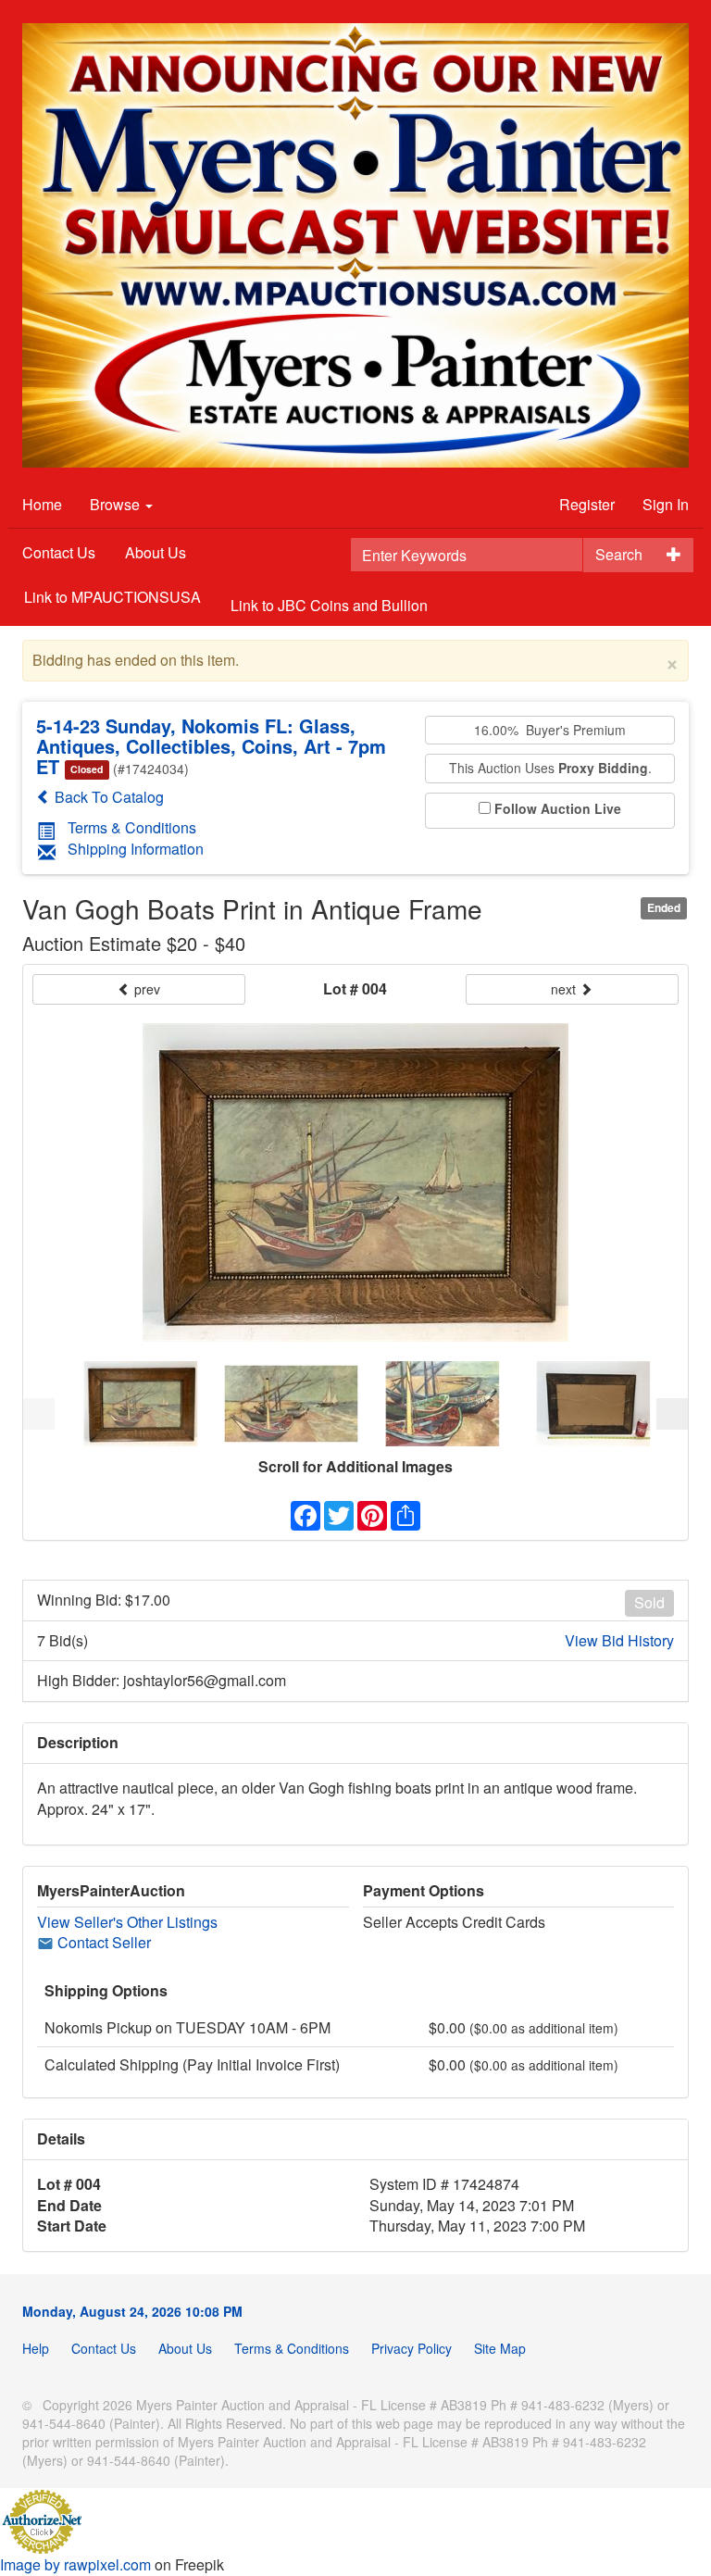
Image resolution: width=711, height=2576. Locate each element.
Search (619, 554)
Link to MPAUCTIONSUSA (112, 597)
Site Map (500, 2348)
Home (42, 504)
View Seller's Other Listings (127, 1922)
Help (36, 2348)
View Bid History (619, 1641)
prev (145, 989)
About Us (156, 552)
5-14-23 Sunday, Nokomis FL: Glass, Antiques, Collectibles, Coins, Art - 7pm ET (211, 746)
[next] (672, 1414)
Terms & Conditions (132, 827)
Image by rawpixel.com (75, 2564)
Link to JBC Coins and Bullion (329, 605)
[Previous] (39, 1414)
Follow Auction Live (558, 809)
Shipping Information (136, 849)
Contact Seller (102, 1942)
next (565, 989)
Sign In (666, 504)
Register (587, 504)
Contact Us (59, 552)
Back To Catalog (107, 797)
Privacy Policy (412, 2348)
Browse (117, 504)
